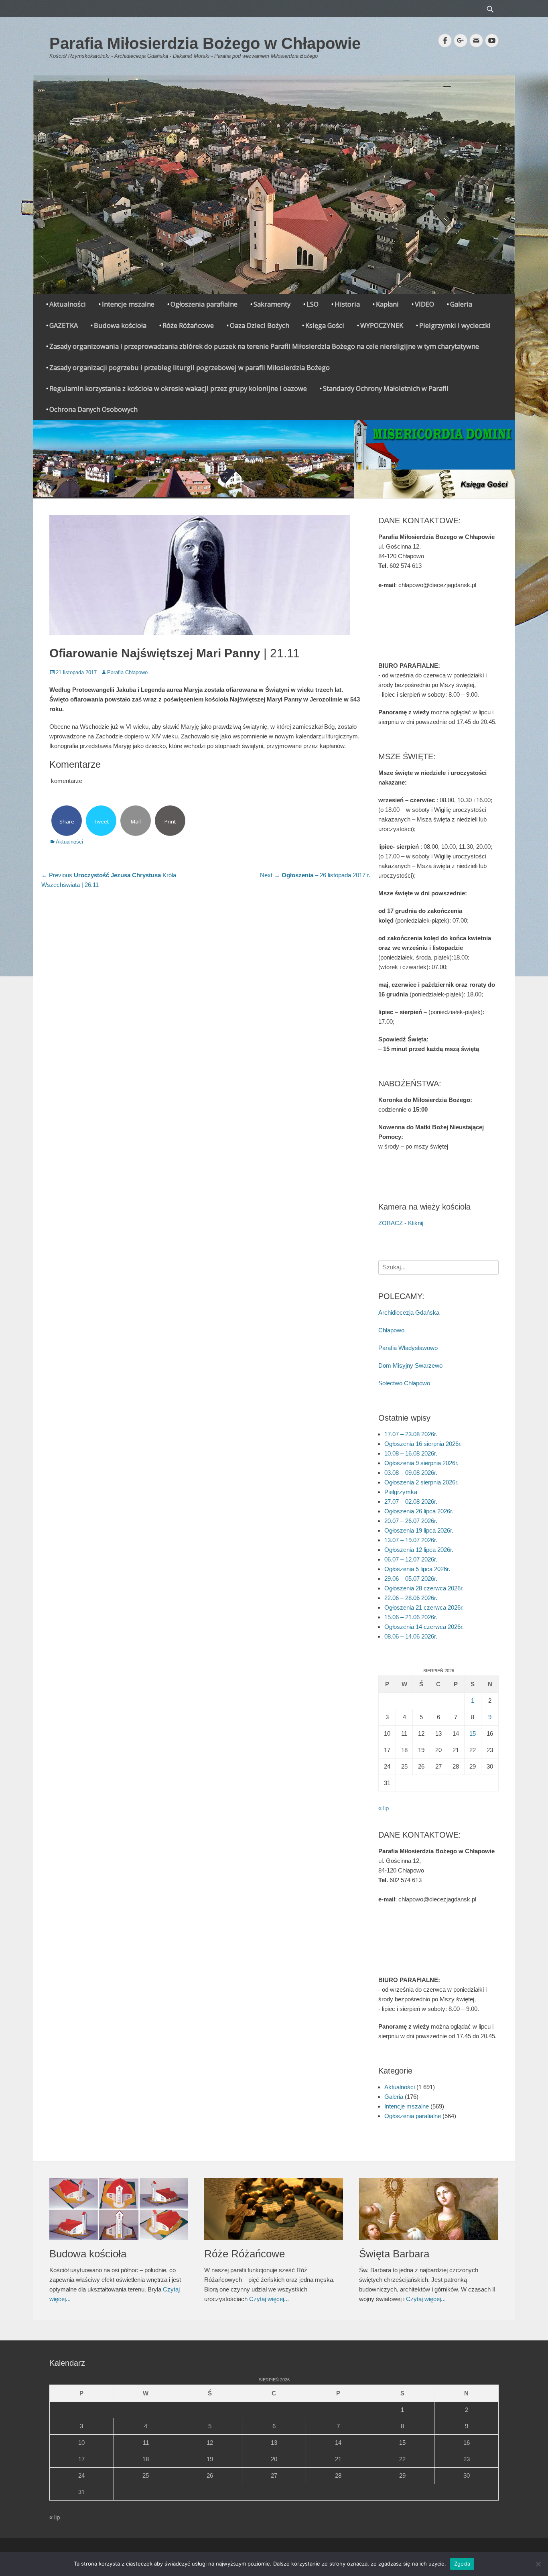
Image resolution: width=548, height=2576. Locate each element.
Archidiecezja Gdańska (409, 1312)
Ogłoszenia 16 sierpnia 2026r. (423, 1444)
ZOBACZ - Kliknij (401, 1223)
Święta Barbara (394, 2254)
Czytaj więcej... (269, 2299)
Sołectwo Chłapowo (404, 1383)
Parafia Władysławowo (408, 1348)
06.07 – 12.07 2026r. (411, 1559)
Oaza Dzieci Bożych (260, 325)
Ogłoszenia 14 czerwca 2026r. (424, 1627)
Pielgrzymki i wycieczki (455, 325)
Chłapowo (391, 1330)
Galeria (461, 304)
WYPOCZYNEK (382, 325)
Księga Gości (325, 325)
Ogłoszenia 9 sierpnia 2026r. (421, 1463)
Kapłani (387, 304)
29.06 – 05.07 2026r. (411, 1579)
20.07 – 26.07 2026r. (411, 1521)
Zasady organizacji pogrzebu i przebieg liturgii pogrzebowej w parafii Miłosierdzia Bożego (190, 367)
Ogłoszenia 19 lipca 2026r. (419, 1530)
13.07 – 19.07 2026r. (411, 1540)
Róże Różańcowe (188, 325)
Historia (347, 304)
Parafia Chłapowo (127, 672)
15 (473, 1733)
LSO (313, 304)
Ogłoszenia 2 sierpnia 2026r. (421, 1482)
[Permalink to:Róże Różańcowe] (274, 2209)
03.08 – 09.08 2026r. (411, 1473)
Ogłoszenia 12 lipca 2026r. (419, 1550)
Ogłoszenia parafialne (204, 304)
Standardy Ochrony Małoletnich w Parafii (386, 388)
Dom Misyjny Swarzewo (410, 1365)
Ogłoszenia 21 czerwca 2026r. (424, 1607)
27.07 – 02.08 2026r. (411, 1501)
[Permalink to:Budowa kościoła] (119, 2209)
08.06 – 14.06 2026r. (411, 1636)
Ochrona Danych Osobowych (93, 409)
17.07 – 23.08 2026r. (411, 1434)
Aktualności (68, 304)
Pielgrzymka (401, 1492)
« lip (384, 1808)
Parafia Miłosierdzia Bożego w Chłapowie (205, 43)
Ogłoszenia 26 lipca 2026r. (419, 1511)
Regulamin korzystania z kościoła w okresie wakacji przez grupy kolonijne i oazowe (178, 388)
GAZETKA (64, 325)
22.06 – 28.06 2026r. (411, 1598)
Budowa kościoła (120, 325)
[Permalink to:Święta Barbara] (428, 2209)
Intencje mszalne (128, 304)
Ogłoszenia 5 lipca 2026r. (417, 1569)
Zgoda (462, 2564)
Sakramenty (272, 304)
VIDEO (424, 304)
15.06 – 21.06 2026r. (411, 1617)
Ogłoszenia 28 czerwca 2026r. (424, 1588)
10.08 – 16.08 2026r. (411, 1453)
